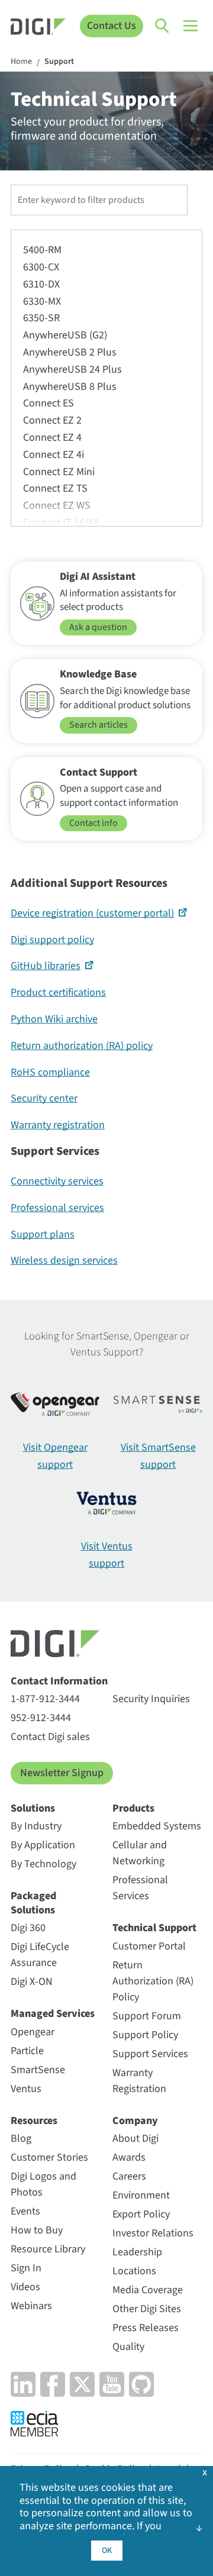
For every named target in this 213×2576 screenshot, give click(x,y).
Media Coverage (148, 2290)
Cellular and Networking (140, 1853)
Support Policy (145, 2035)
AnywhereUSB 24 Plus (72, 369)
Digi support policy (52, 940)
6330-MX (42, 301)
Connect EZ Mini (59, 472)
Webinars (31, 2306)
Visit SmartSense (158, 1456)
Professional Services (140, 1888)
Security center (44, 1098)
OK (107, 2551)
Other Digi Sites (147, 2309)
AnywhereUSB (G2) (65, 335)
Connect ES (49, 403)
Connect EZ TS (55, 488)
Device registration (92, 913)
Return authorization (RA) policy (82, 1046)
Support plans (43, 1234)
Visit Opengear (55, 1456)
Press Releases (146, 2328)
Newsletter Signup (62, 1773)
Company (135, 2121)
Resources (34, 2121)
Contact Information (59, 1681)
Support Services (150, 2054)
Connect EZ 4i (54, 455)
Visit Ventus (107, 1555)
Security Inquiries (151, 1699)
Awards (129, 2157)
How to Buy (37, 2230)
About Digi (135, 2138)
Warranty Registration (139, 2081)
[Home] (38, 28)
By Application (43, 1845)
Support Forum (147, 2016)
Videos (25, 2287)
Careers (129, 2176)
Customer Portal (149, 1946)
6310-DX (41, 284)
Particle (27, 2051)
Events (25, 2211)
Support (59, 62)
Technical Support (154, 1928)
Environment (141, 2195)
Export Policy (141, 2214)
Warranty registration (58, 1125)
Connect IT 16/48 (61, 523)
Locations (134, 2271)
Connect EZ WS (57, 506)
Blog (21, 2138)
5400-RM (42, 250)
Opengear (33, 2032)
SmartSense (38, 2070)
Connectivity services (57, 1181)
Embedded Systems (157, 1826)
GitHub (46, 966)
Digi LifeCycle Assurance (40, 1955)
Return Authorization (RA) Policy (153, 1981)
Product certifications (58, 992)
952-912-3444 (41, 1718)
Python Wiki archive (54, 1019)
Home (21, 62)
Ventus (26, 2089)
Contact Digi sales (50, 1737)
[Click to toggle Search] (163, 26)
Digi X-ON (32, 1982)
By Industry (36, 1826)
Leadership (137, 2252)
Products (133, 1808)
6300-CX (41, 267)
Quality (128, 2347)
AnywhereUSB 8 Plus (70, 387)
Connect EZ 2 (52, 420)
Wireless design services (64, 1260)
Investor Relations (153, 2233)
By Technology (43, 1864)
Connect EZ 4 (52, 438)
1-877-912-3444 (45, 1699)
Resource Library (48, 2249)
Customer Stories (49, 2157)
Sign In (26, 2268)
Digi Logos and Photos (43, 2184)
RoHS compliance (50, 1072)
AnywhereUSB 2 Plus (70, 352)
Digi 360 (28, 1928)
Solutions (33, 1808)
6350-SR (41, 318)
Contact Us (112, 26)
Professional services (57, 1208)
